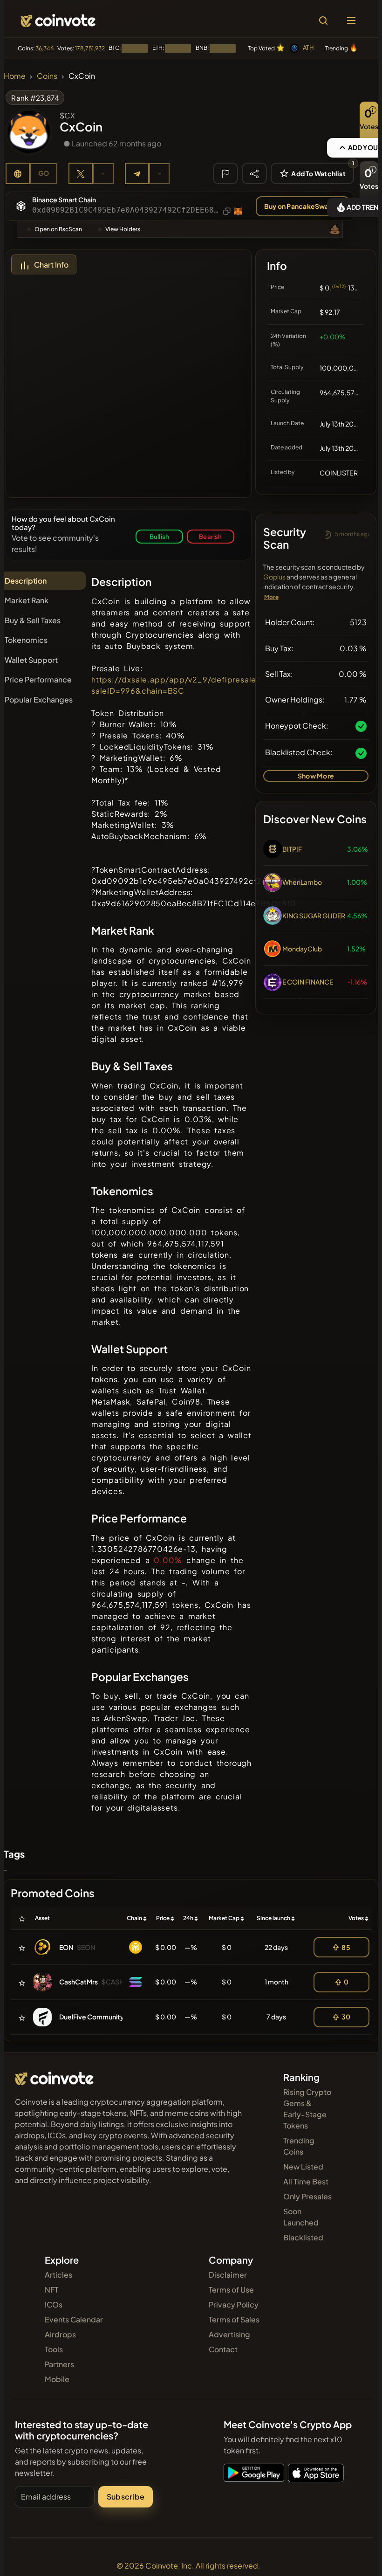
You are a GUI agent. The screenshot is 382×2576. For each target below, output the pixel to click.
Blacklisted (303, 2237)
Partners (59, 2364)
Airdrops (60, 2334)
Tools (54, 2349)
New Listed (303, 2166)
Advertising (229, 2334)
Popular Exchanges (39, 699)
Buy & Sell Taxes (33, 620)
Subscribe (126, 2497)
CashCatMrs (78, 1982)
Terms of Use (231, 2290)
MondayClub (302, 949)
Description (26, 581)
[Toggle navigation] (351, 21)
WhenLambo (302, 882)
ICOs (54, 2304)
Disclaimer (228, 2275)
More (271, 597)
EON (66, 1947)
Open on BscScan (58, 229)
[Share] (254, 173)
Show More (316, 776)
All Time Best (306, 2181)
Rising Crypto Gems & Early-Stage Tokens (307, 2109)
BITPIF (292, 849)
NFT (51, 2290)
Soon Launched (301, 2217)
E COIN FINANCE (308, 982)
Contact (223, 2349)
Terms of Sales (234, 2319)
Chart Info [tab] (51, 265)
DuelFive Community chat (99, 2017)
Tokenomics (26, 640)
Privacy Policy (234, 2304)
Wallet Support (31, 660)
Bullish (159, 536)
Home (15, 76)
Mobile (57, 2379)
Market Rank (27, 600)
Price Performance (38, 679)
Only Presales (307, 2196)
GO (44, 173)
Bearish (210, 536)
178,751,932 (90, 48)
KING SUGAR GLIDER (314, 916)
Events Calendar (74, 2319)
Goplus (274, 577)
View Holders (123, 229)
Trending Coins (299, 2146)
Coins (47, 76)
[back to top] (355, 2555)
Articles (58, 2275)
